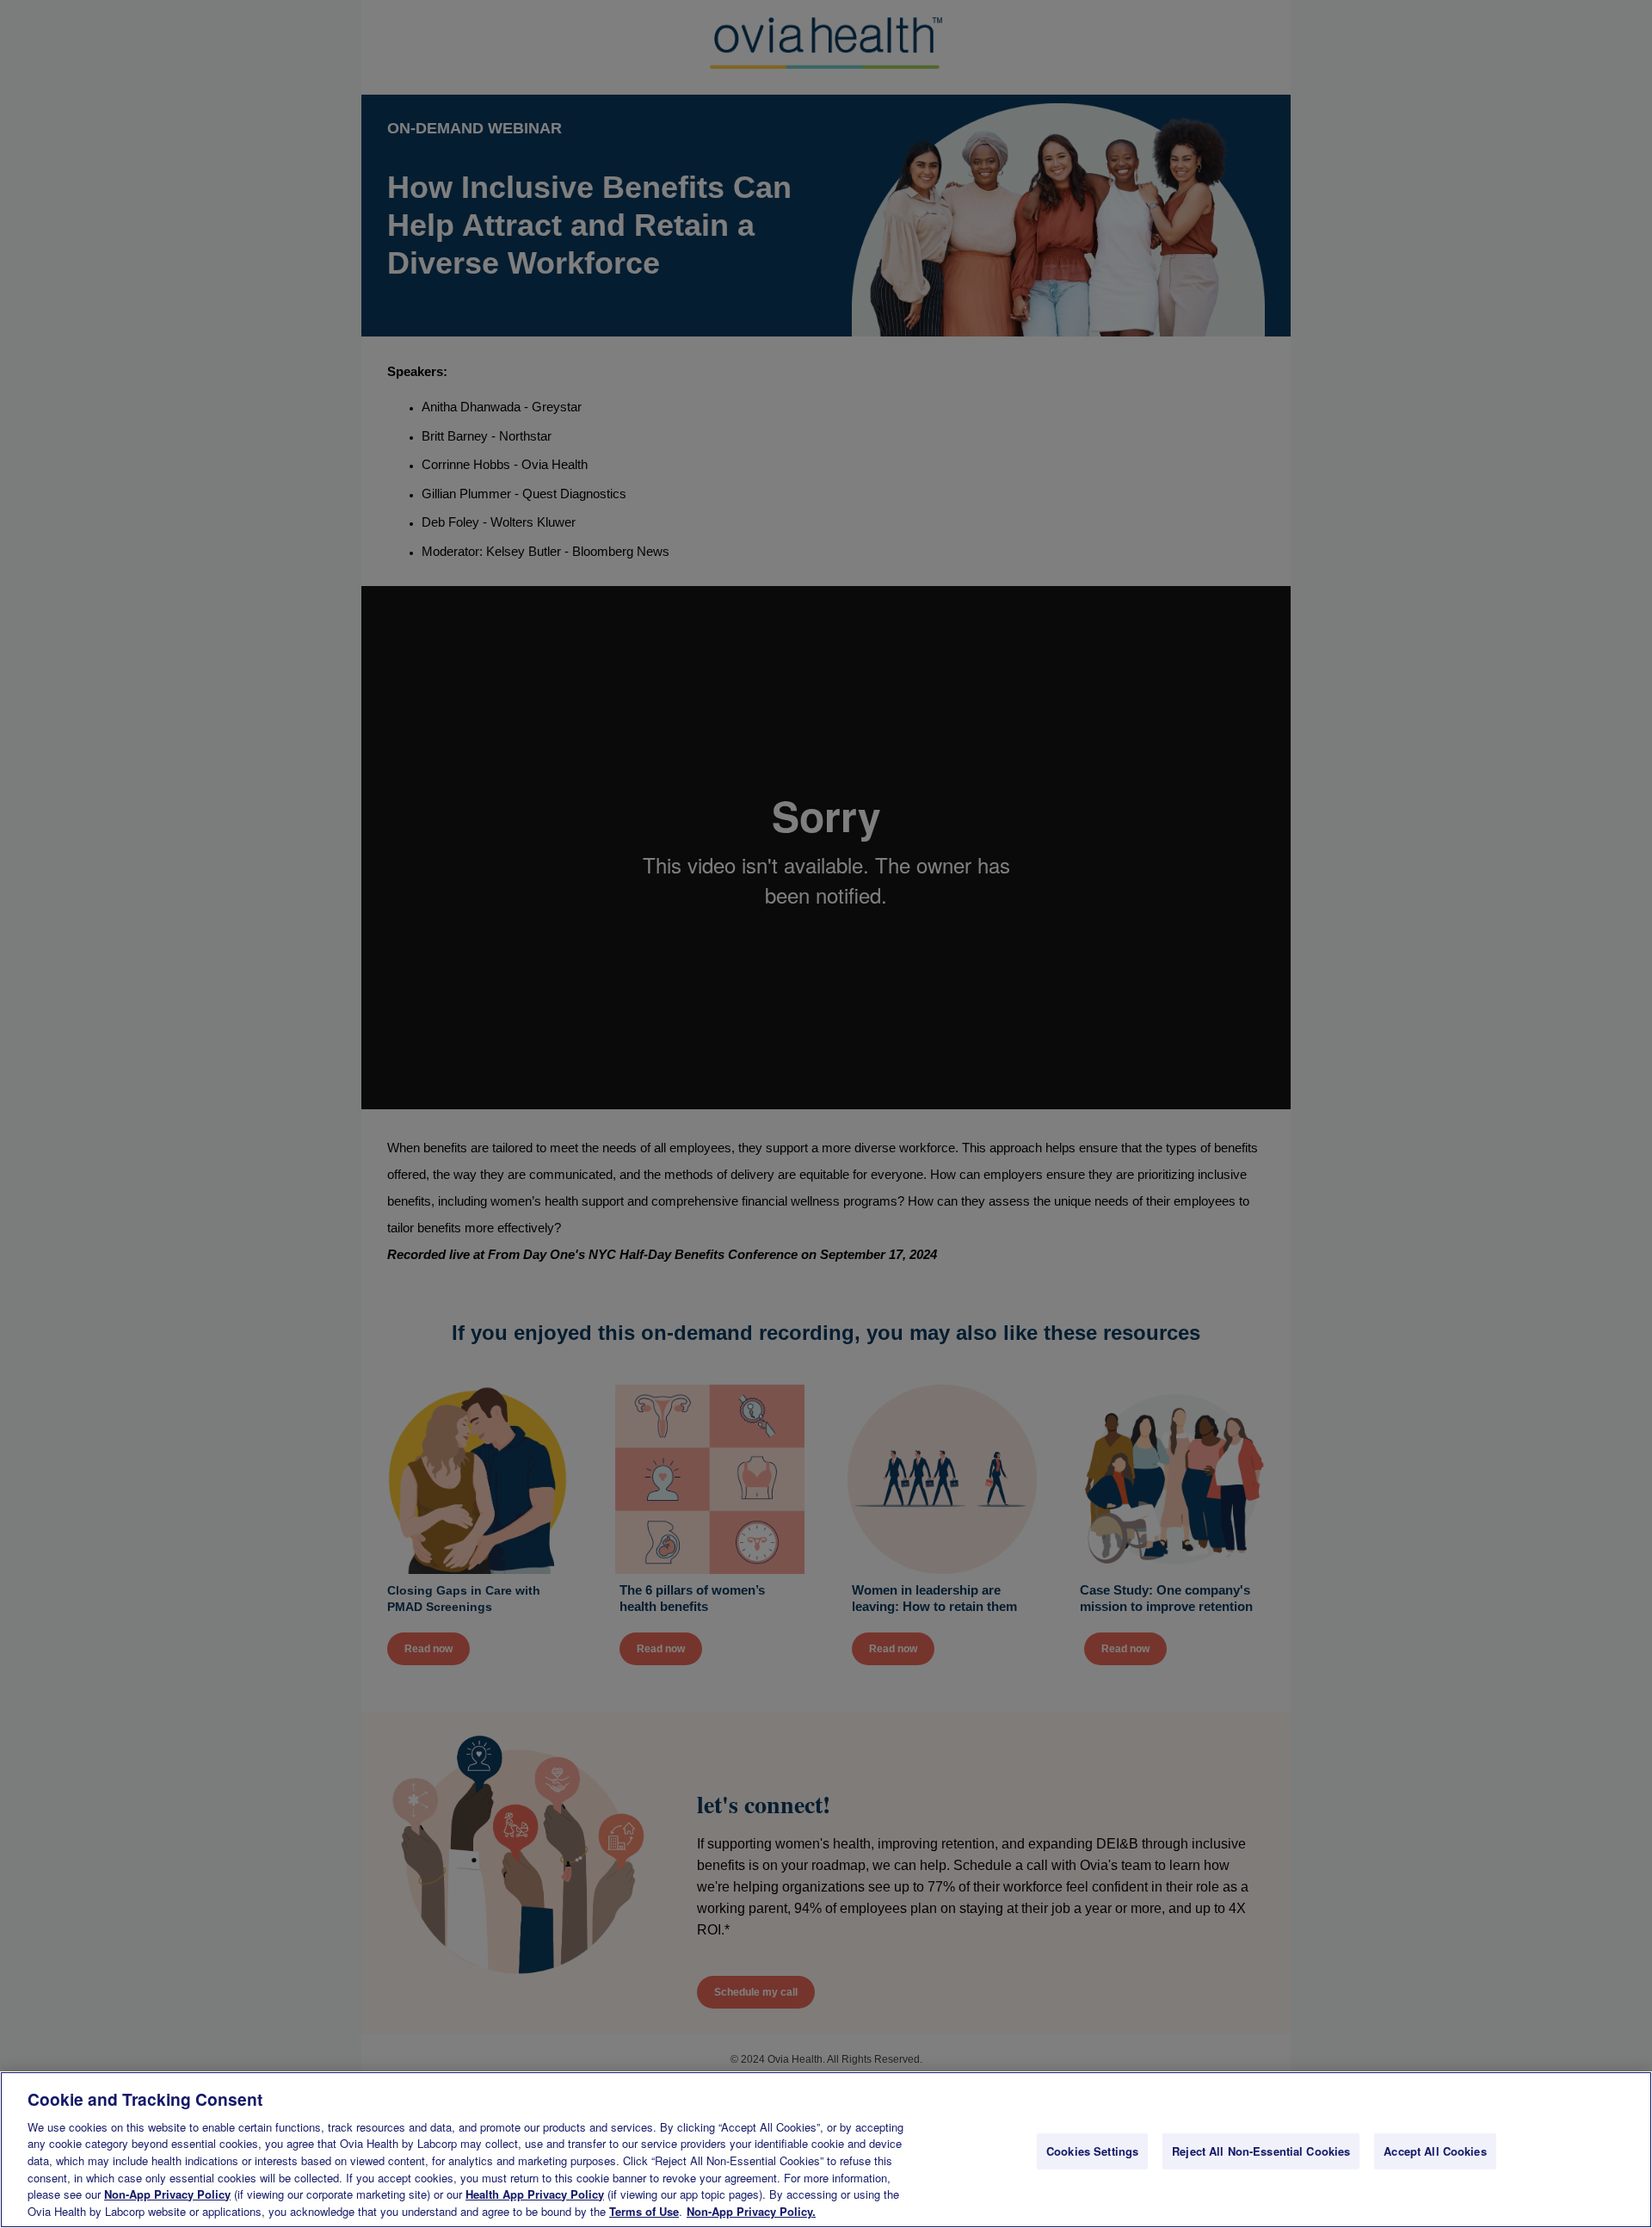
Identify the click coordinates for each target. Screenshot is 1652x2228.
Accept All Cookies (1435, 2151)
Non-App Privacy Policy (167, 2194)
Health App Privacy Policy (535, 2194)
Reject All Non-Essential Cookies (1261, 2151)
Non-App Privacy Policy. (751, 2210)
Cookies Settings (1092, 2151)
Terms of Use (644, 2210)
